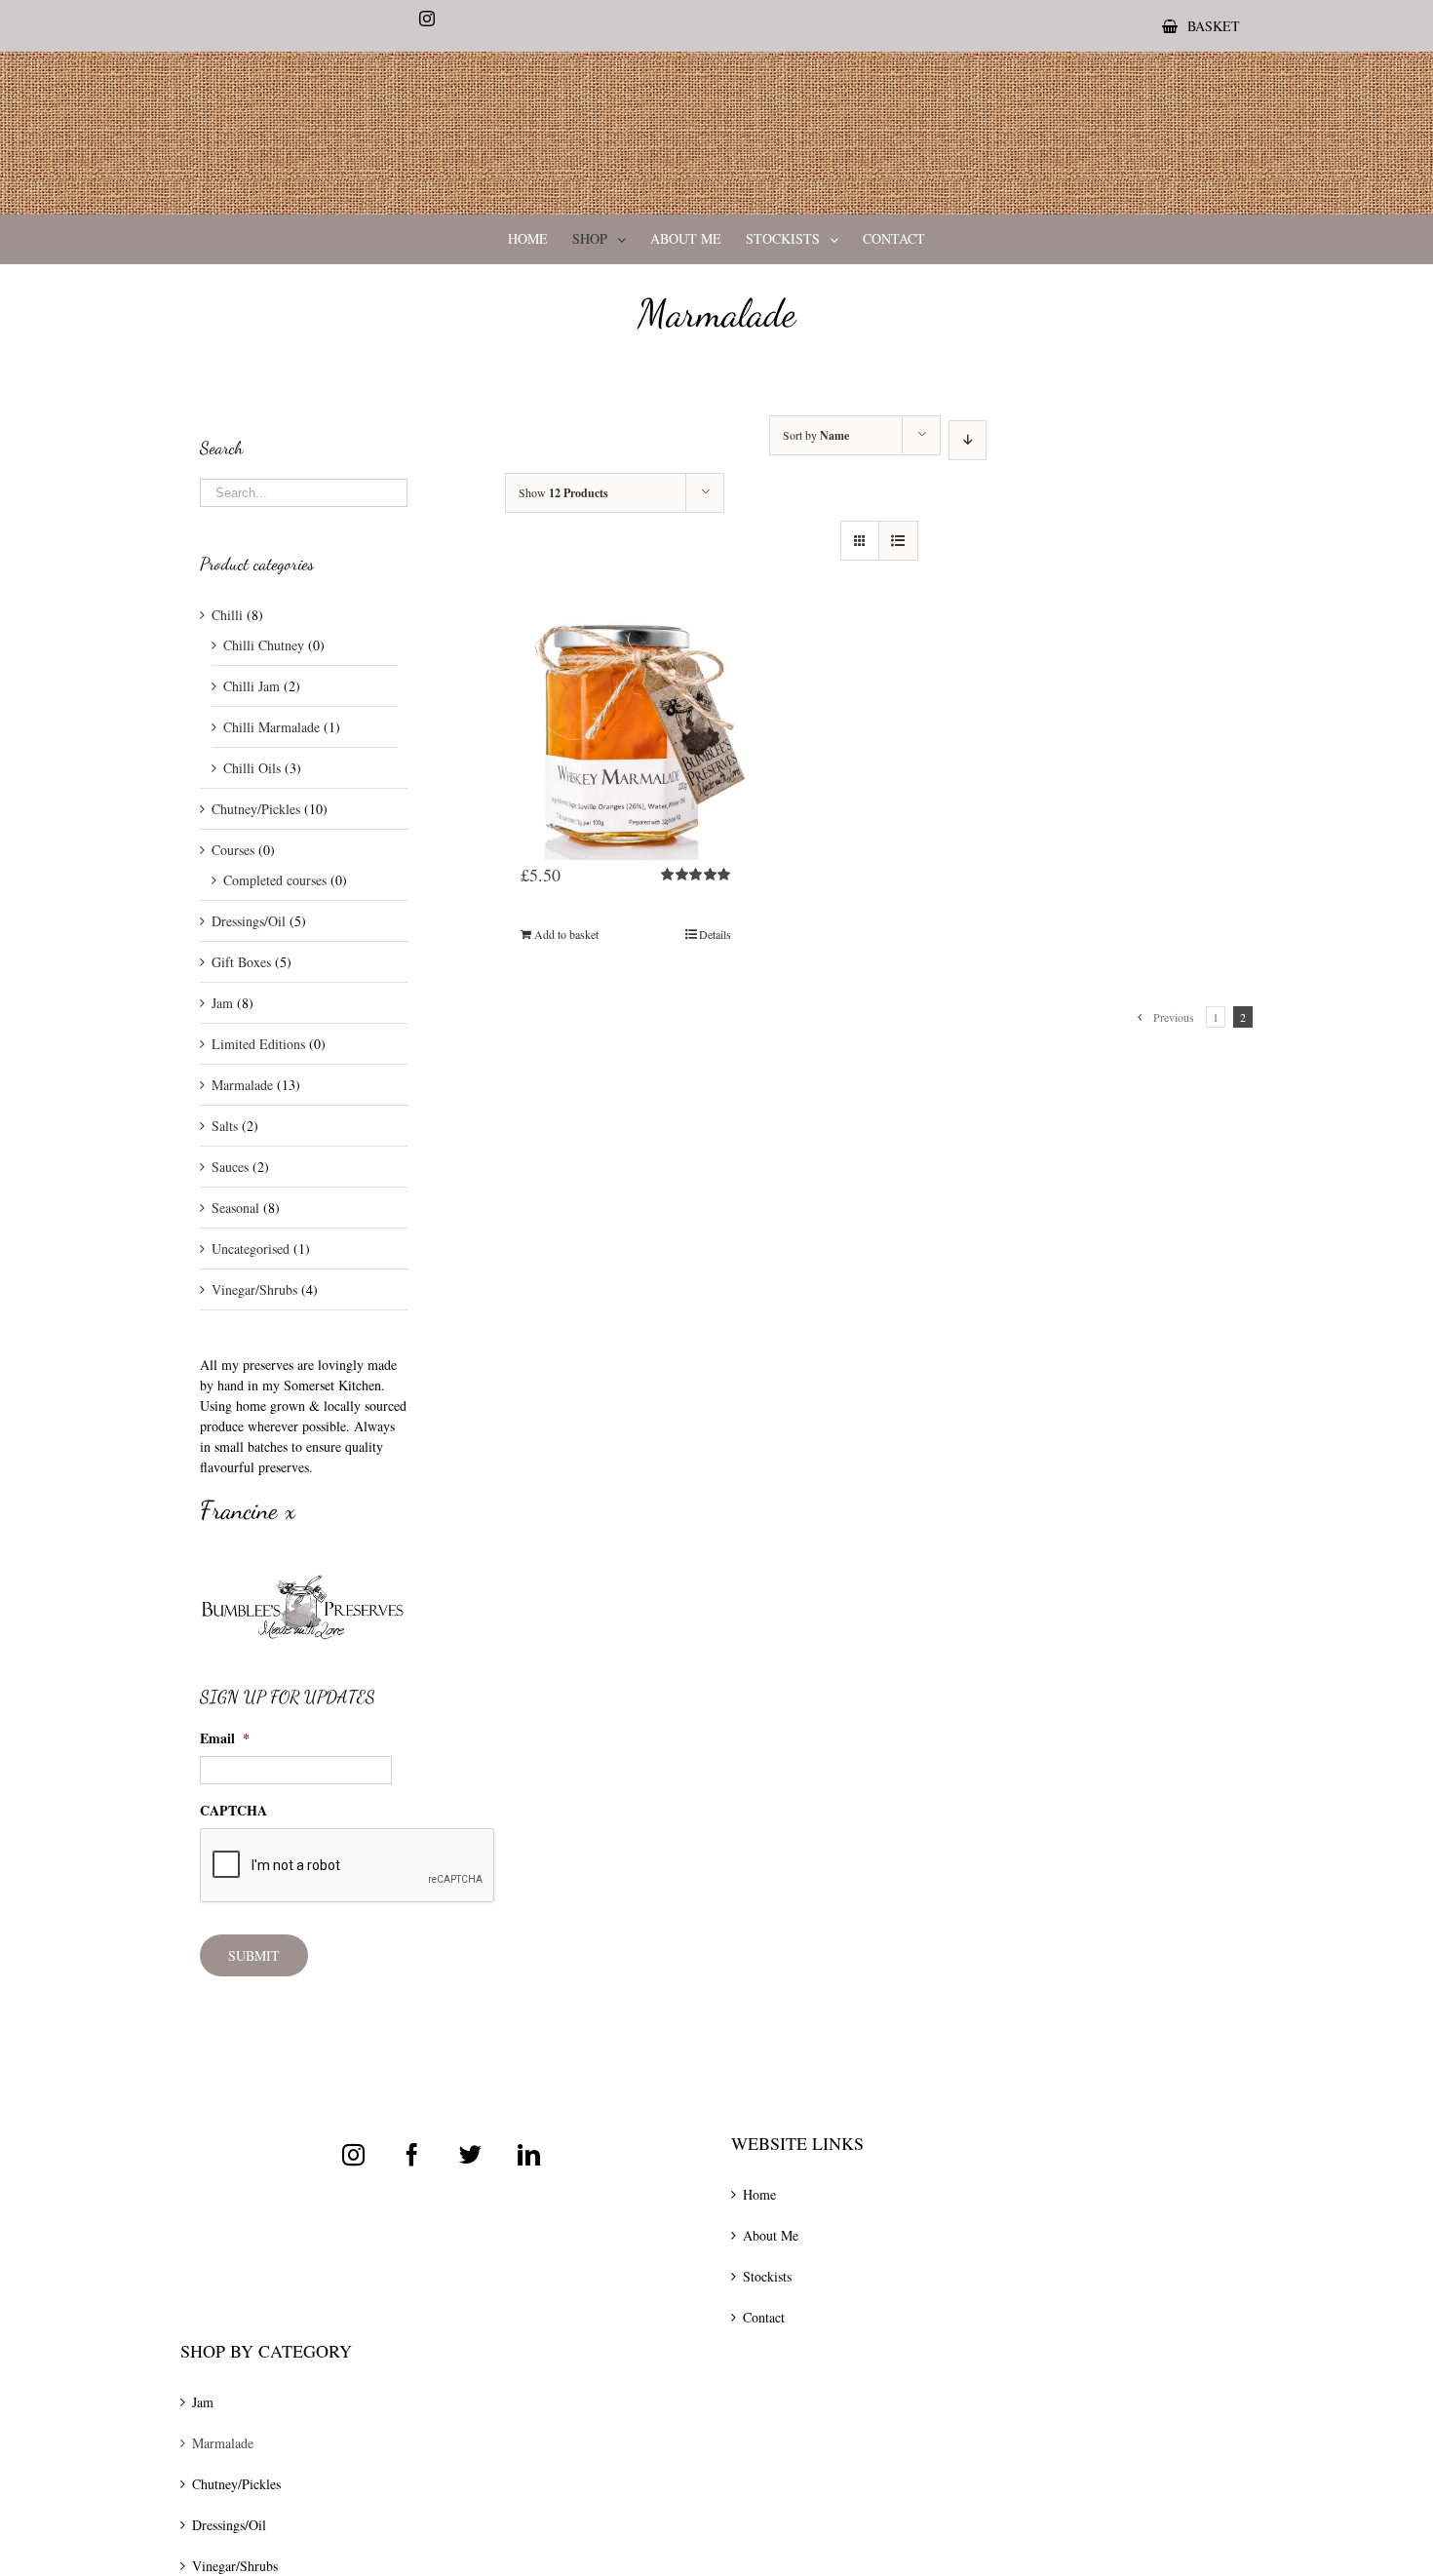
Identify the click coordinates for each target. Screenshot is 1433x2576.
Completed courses (275, 880)
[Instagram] (353, 2154)
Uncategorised (251, 1249)
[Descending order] (968, 440)
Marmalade (242, 1085)
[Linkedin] (529, 2154)
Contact (764, 2317)
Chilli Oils (252, 768)
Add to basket (566, 934)
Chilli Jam (252, 686)
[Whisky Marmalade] (626, 710)
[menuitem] (1201, 26)
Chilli (227, 615)
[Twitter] (470, 2154)
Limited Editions (258, 1044)
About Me (771, 2235)
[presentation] (348, 1866)
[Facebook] (412, 2154)
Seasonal (235, 1208)
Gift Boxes (241, 962)
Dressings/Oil (249, 921)
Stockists (767, 2276)
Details (715, 934)
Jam (222, 1003)
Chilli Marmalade (271, 727)
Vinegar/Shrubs (254, 1289)
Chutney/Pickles (256, 809)
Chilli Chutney (264, 645)
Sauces (230, 1167)
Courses (233, 850)
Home (759, 2194)
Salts (225, 1126)
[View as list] (898, 541)
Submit (254, 1955)
